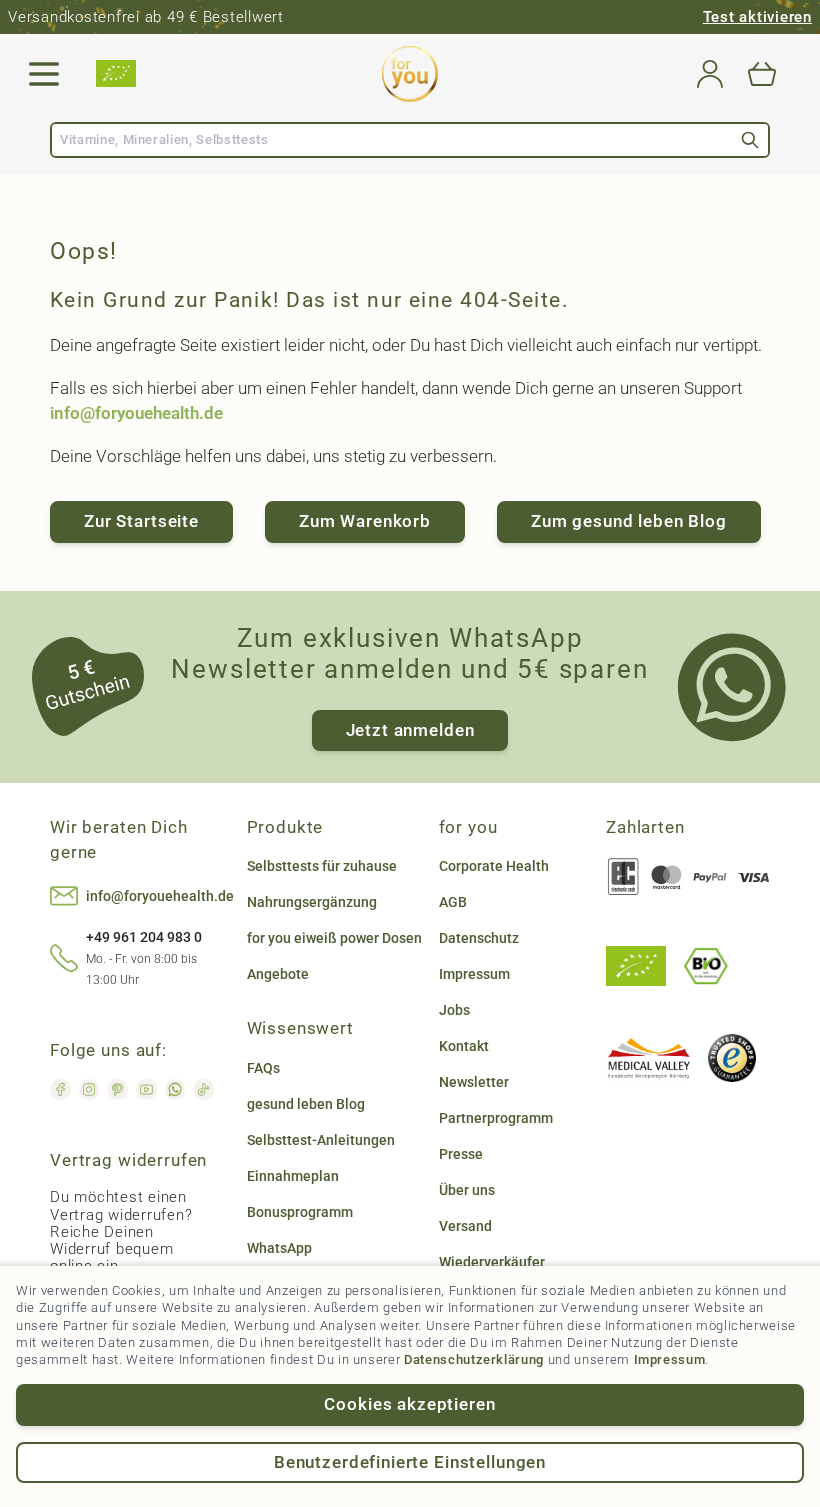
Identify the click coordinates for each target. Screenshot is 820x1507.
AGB (453, 902)
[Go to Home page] (410, 74)
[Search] (750, 140)
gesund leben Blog (306, 1104)
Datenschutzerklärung (474, 1359)
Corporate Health (494, 866)
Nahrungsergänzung (312, 902)
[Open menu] (44, 74)
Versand (465, 1226)
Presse (461, 1154)
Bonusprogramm (300, 1212)
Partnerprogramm (496, 1118)
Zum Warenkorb (365, 521)
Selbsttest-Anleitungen (321, 1140)
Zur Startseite (141, 521)
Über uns (467, 1190)
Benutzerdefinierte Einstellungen (410, 1462)
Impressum (670, 1359)
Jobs (454, 1010)
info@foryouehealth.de (136, 413)
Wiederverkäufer (492, 1262)
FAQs (263, 1068)
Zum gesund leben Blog (629, 521)
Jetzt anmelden (410, 730)
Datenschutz (479, 938)
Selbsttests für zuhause (322, 866)
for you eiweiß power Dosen (334, 938)
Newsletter (474, 1082)
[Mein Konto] (710, 74)
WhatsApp (279, 1248)
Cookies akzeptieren (409, 1404)
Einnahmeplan (293, 1176)
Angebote (278, 974)
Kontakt (464, 1046)
